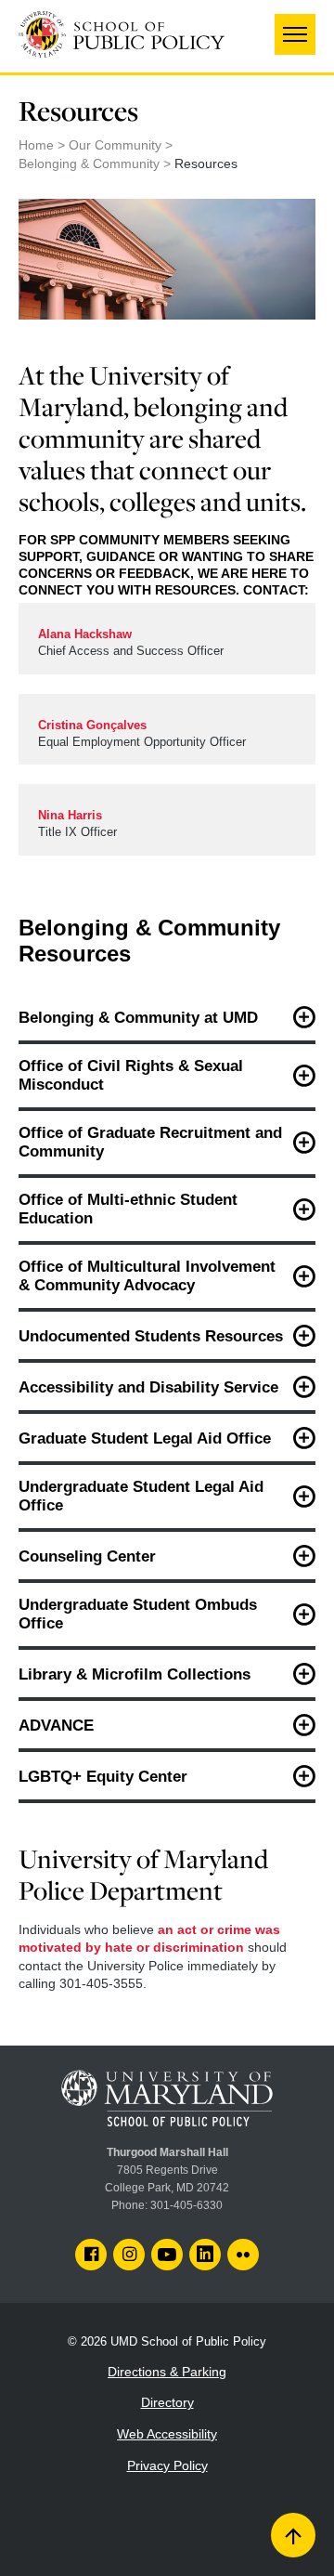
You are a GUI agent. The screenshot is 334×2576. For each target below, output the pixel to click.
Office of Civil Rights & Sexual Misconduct (131, 1075)
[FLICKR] (243, 2255)
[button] (295, 34)
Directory (167, 2402)
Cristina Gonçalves (92, 726)
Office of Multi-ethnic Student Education (128, 1209)
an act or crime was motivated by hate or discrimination (149, 1939)
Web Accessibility (167, 2434)
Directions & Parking (167, 2372)
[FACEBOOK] (91, 2255)
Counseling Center (87, 1556)
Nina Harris (70, 816)
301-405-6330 (186, 2205)
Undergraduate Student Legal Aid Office (141, 1496)
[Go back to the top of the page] (293, 2535)
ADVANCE (56, 1726)
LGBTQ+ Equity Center (103, 1777)
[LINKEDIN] (205, 2255)
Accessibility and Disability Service (148, 1387)
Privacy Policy (167, 2465)
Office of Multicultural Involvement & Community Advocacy (147, 1276)
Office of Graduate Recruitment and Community (150, 1142)
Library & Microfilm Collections (135, 1674)
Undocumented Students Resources (151, 1336)
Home (36, 145)
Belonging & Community (89, 163)
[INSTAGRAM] (129, 2255)
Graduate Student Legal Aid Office (145, 1438)
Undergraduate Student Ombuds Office (138, 1614)
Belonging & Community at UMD (138, 1018)
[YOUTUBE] (167, 2255)
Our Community (115, 145)
